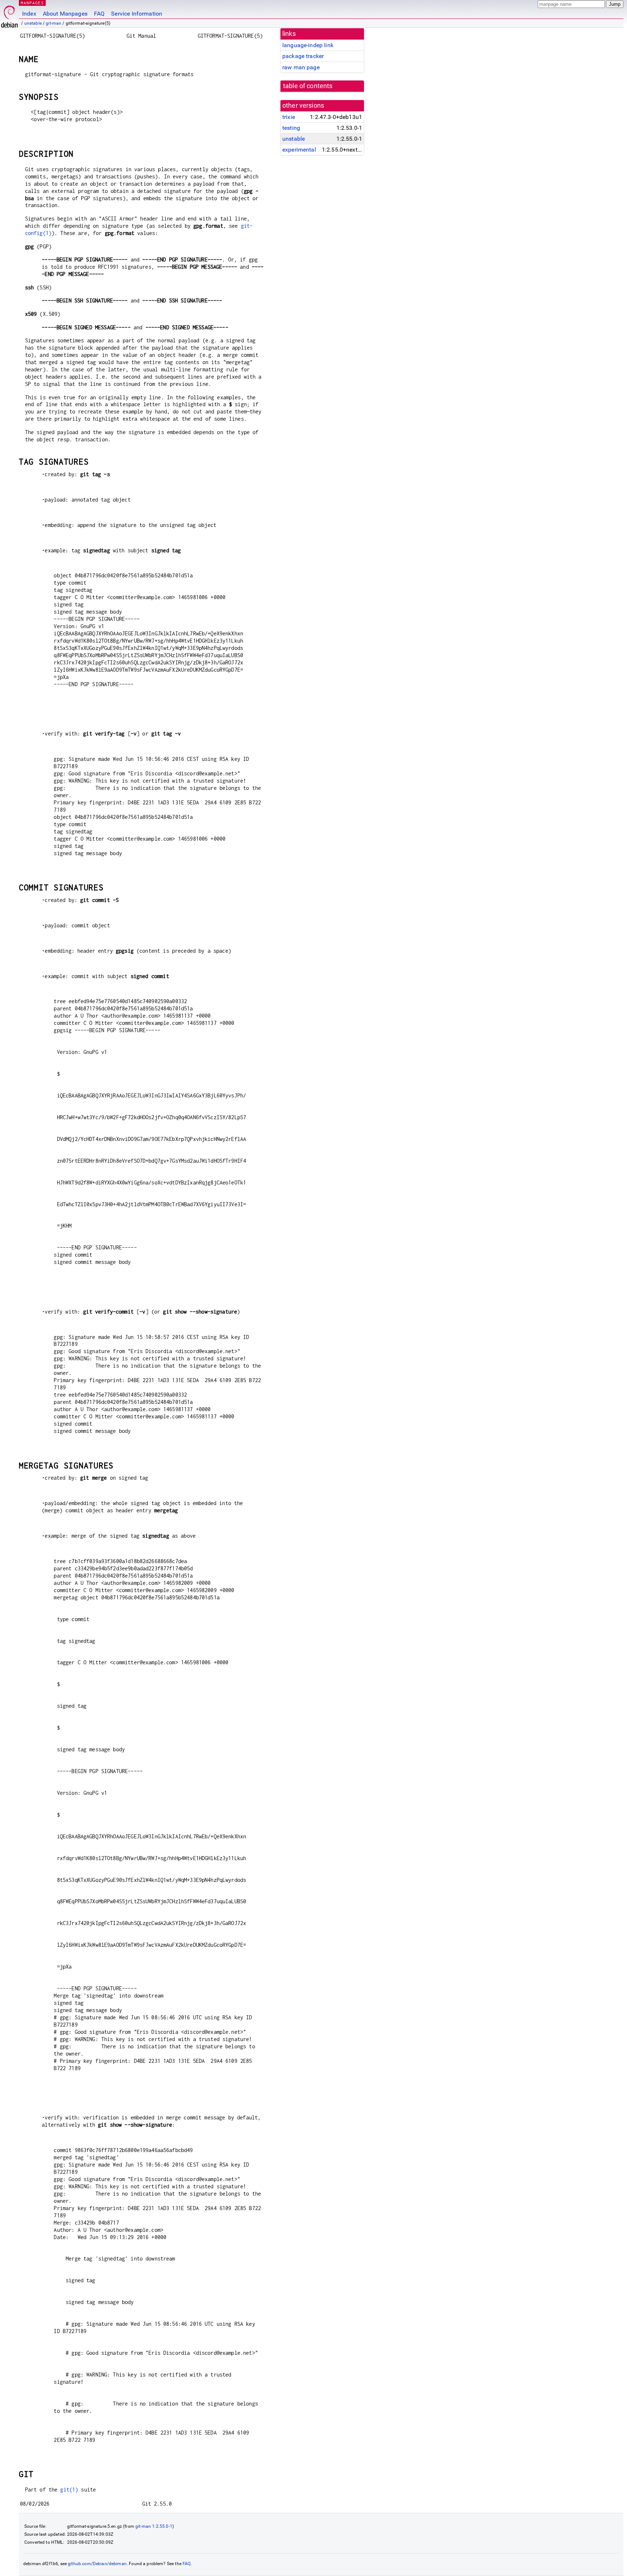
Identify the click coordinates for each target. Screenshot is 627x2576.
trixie (289, 117)
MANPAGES (32, 3)
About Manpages (65, 14)
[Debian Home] (9, 15)
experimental (299, 150)
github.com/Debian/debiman (97, 2564)
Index (29, 14)
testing (291, 128)
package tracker (303, 56)
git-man (54, 23)
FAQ (99, 14)
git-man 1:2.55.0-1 (154, 2526)
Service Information (137, 14)
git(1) (69, 2490)
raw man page (301, 67)
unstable (33, 23)
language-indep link (308, 45)
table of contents (308, 86)
